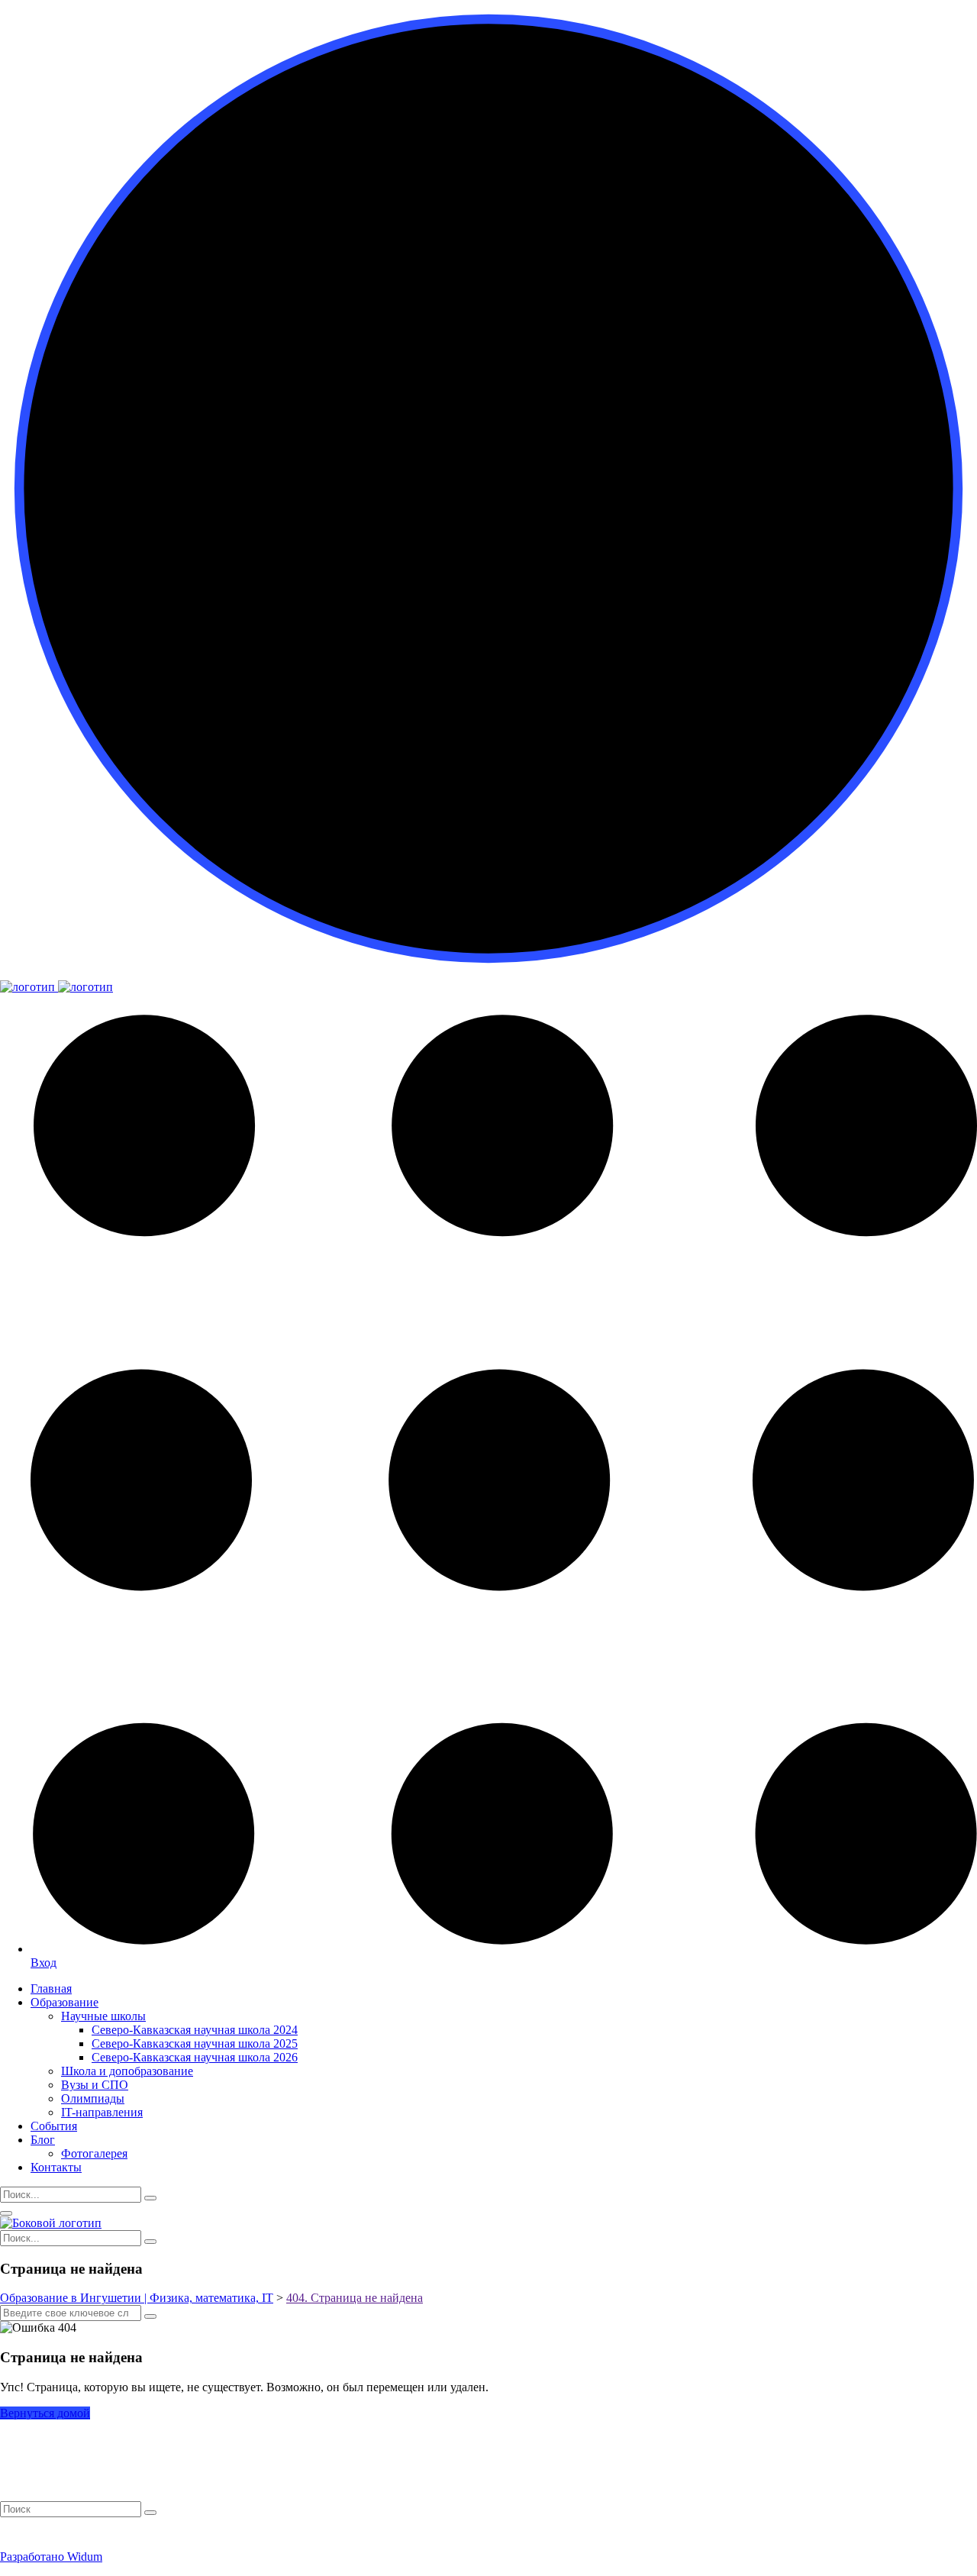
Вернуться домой (45, 2413)
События (54, 2126)
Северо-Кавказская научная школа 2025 (195, 2043)
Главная (51, 1988)
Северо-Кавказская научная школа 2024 (195, 2030)
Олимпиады (93, 2098)
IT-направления (102, 2112)
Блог (43, 2140)
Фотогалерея (94, 2153)
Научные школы (103, 2016)
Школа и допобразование (127, 2071)
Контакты (56, 2167)
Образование (64, 2002)
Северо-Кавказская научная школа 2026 (195, 2057)
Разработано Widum (51, 2557)
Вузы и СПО (95, 2085)
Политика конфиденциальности (78, 2531)
